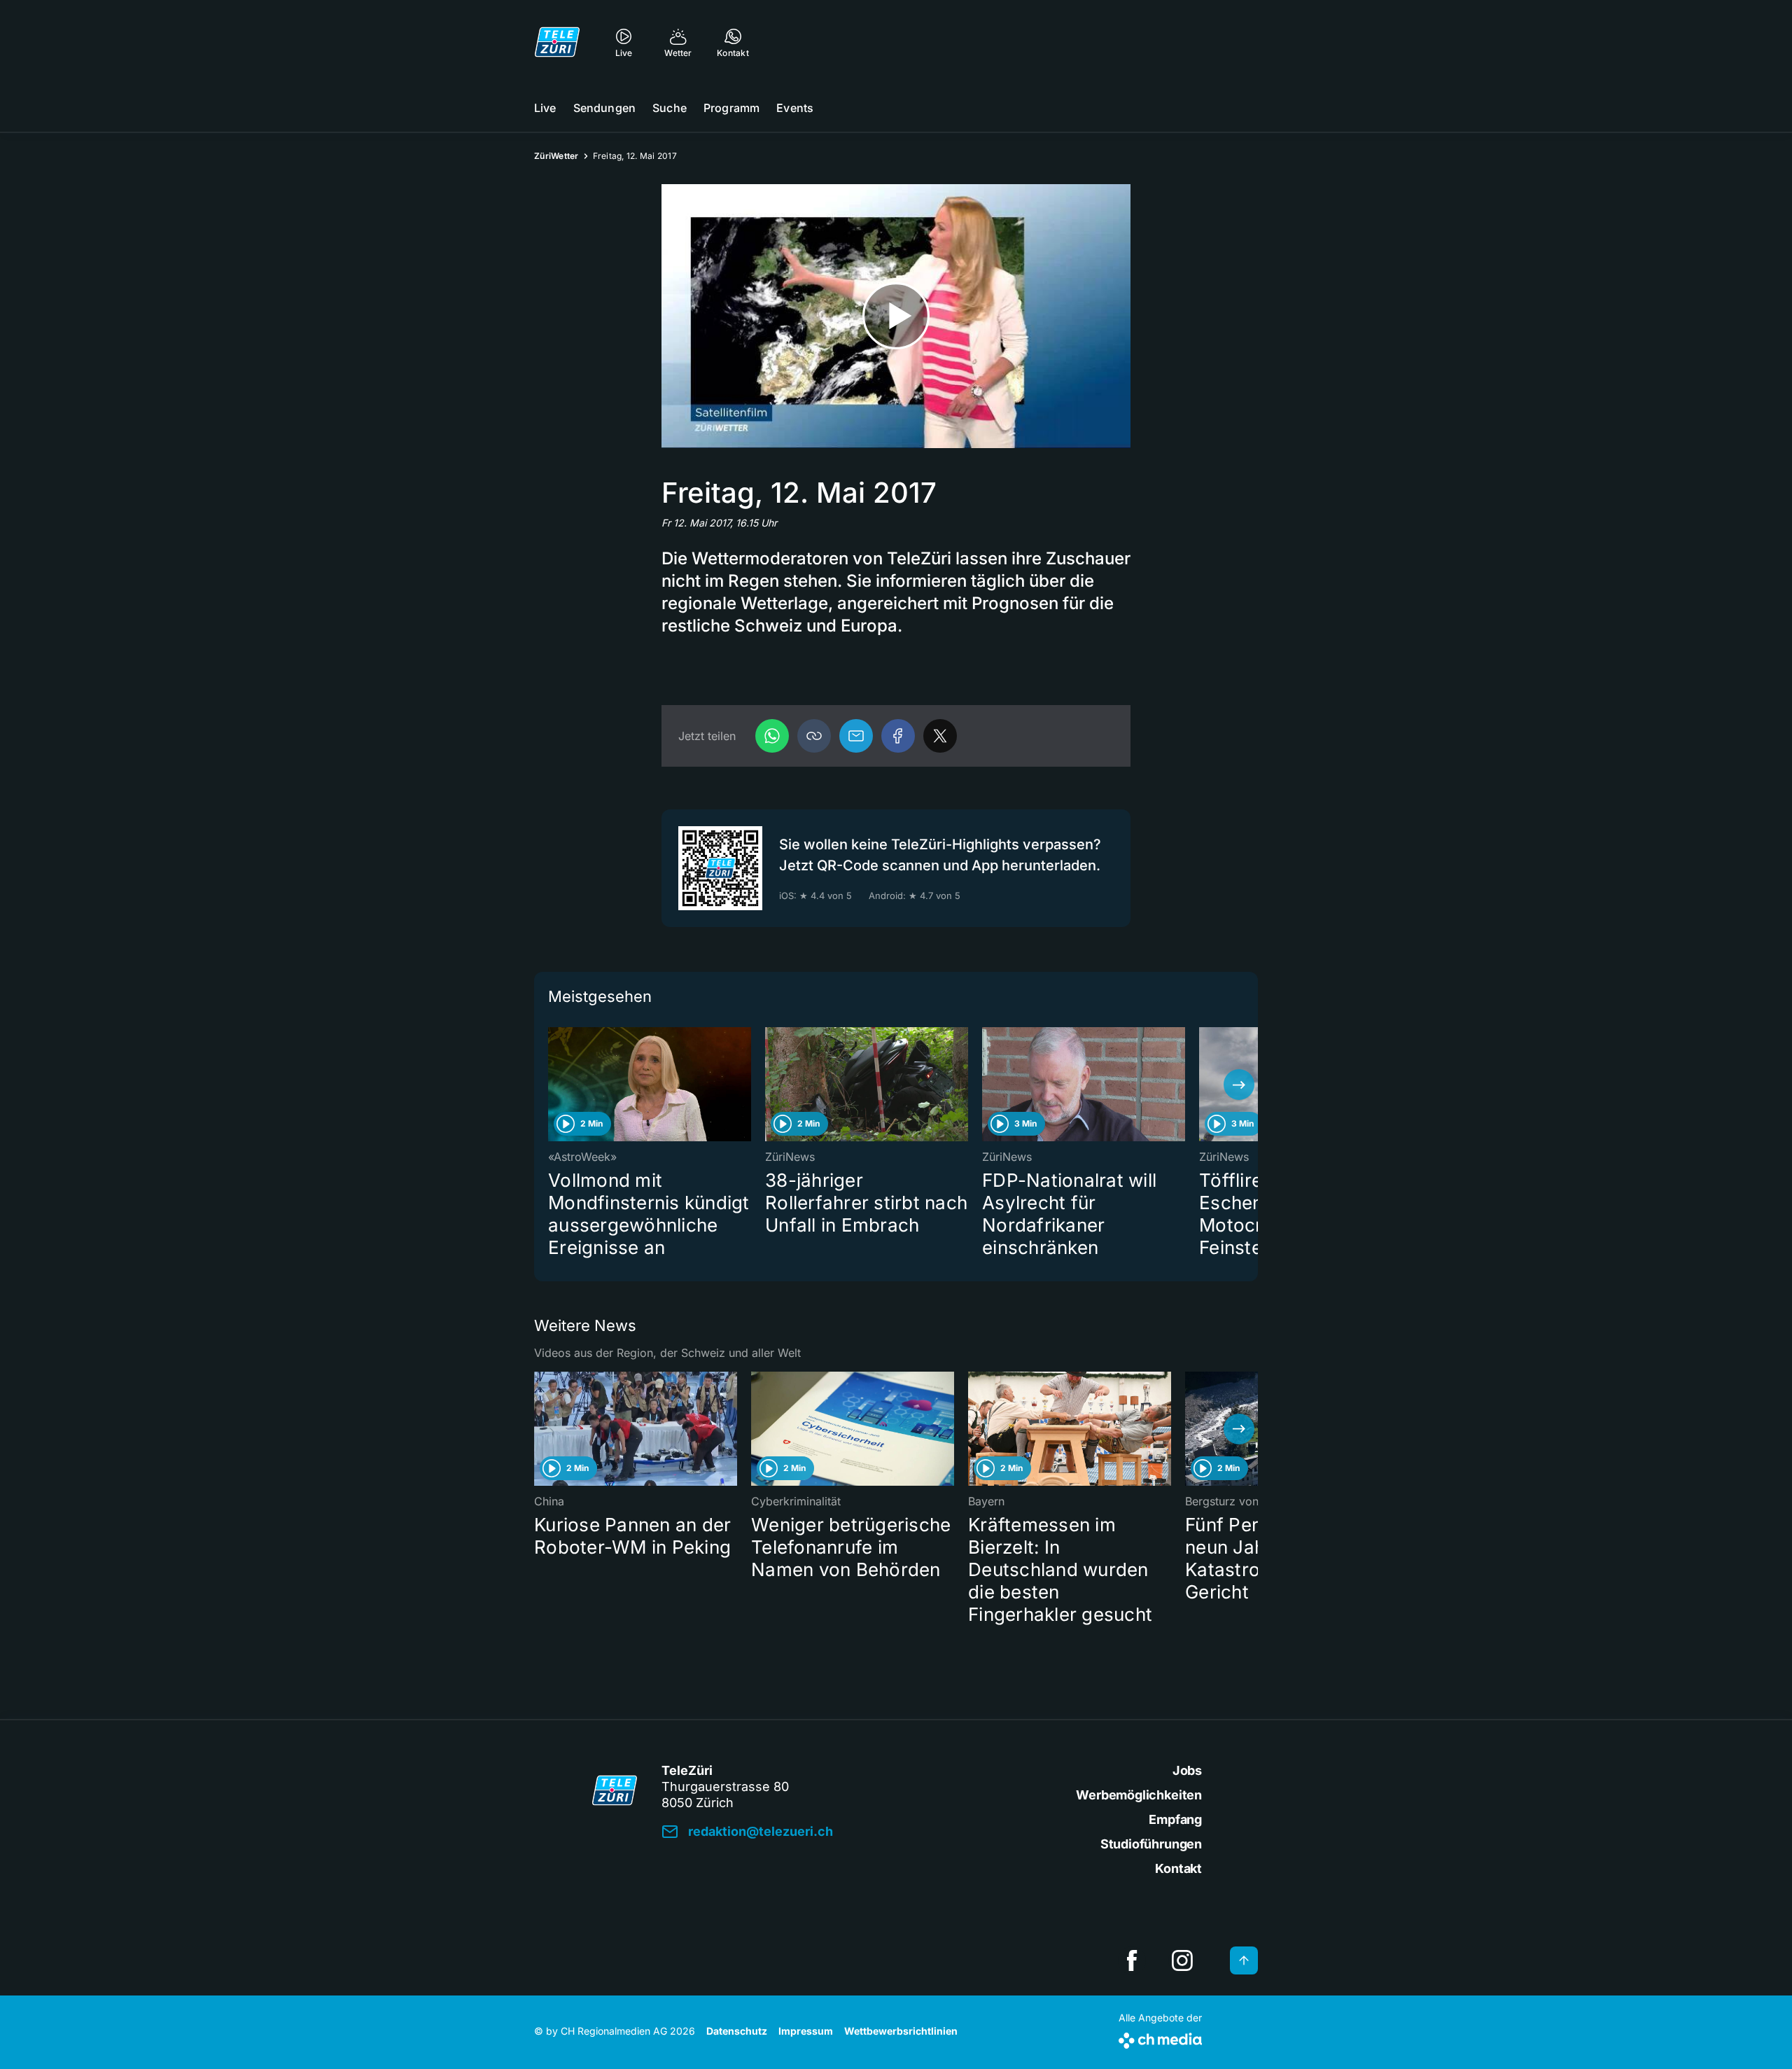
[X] (940, 736)
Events (795, 108)
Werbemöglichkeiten (1139, 1795)
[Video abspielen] (896, 316)
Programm (731, 108)
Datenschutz (737, 2031)
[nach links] (553, 1085)
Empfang (1175, 1819)
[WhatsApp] (772, 736)
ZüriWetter (556, 156)
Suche (670, 108)
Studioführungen (1151, 1844)
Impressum (806, 2031)
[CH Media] (1160, 2038)
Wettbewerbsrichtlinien (901, 2031)
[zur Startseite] (557, 42)
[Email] (856, 736)
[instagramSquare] (1182, 1960)
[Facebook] (898, 736)
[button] (814, 736)
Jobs (1187, 1770)
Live (545, 108)
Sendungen (604, 108)
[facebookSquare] (1132, 1960)
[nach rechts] (1239, 1085)
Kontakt (1178, 1868)
